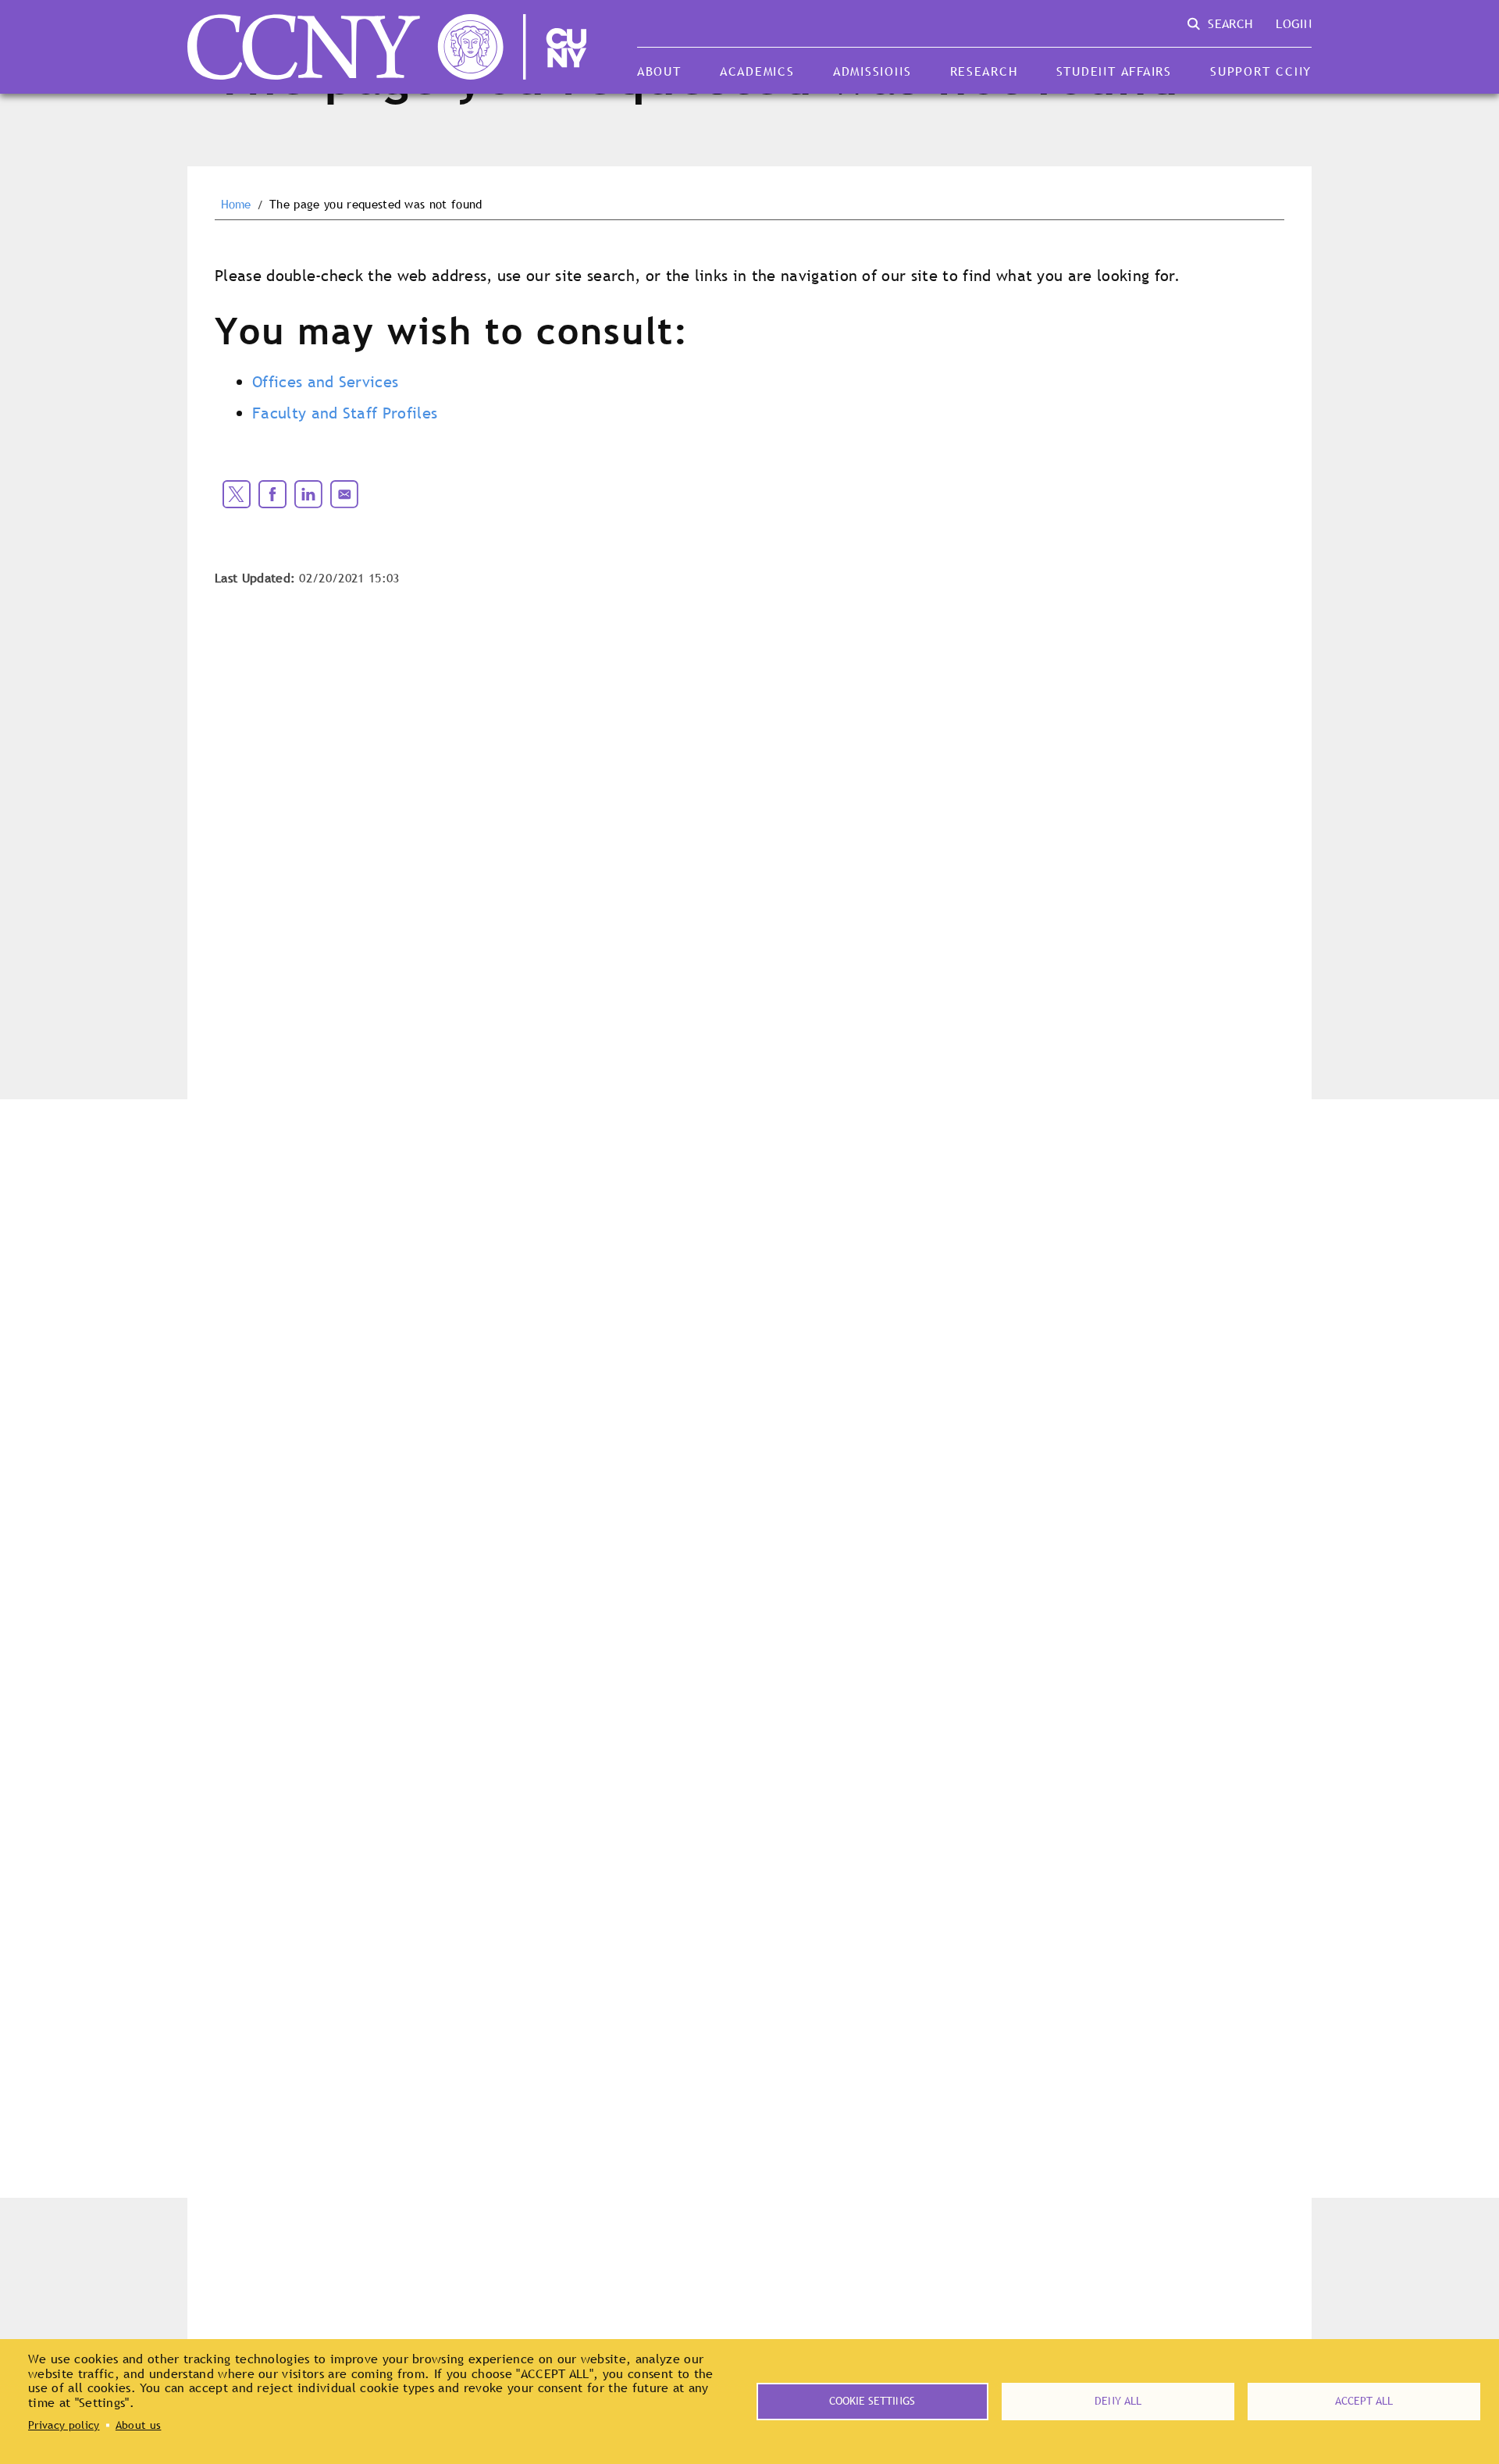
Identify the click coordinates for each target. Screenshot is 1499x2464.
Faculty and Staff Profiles (345, 413)
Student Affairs (1114, 71)
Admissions (872, 71)
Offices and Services (325, 382)
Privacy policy (64, 2425)
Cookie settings (872, 2401)
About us (139, 2425)
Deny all (1118, 2401)
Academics (757, 71)
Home (236, 205)
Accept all (1364, 2401)
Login (1294, 23)
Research (984, 71)
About (659, 71)
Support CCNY (1261, 71)
